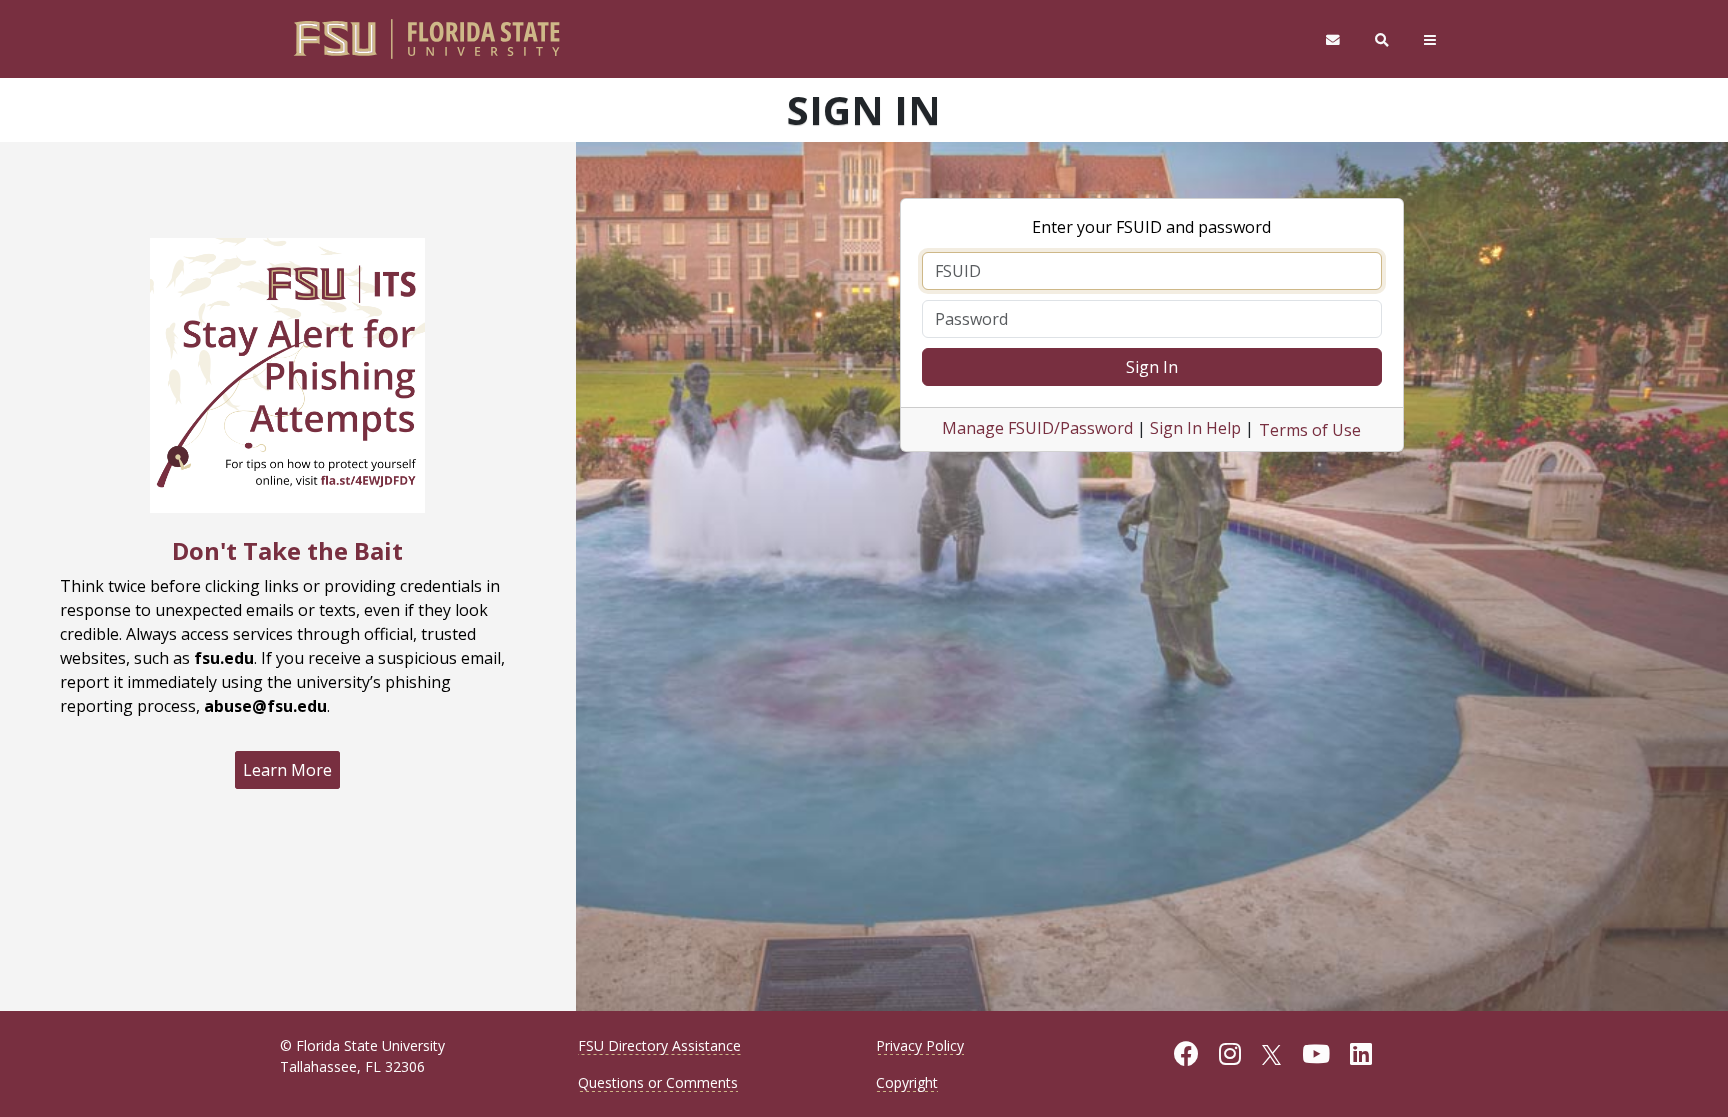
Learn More (287, 770)
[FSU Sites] (1430, 39)
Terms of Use (1310, 430)
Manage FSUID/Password (1037, 428)
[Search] (1382, 39)
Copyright (907, 1082)
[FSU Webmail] (1332, 39)
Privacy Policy (920, 1045)
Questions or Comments (658, 1082)
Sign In (1152, 367)
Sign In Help (1195, 428)
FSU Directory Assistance (659, 1045)
